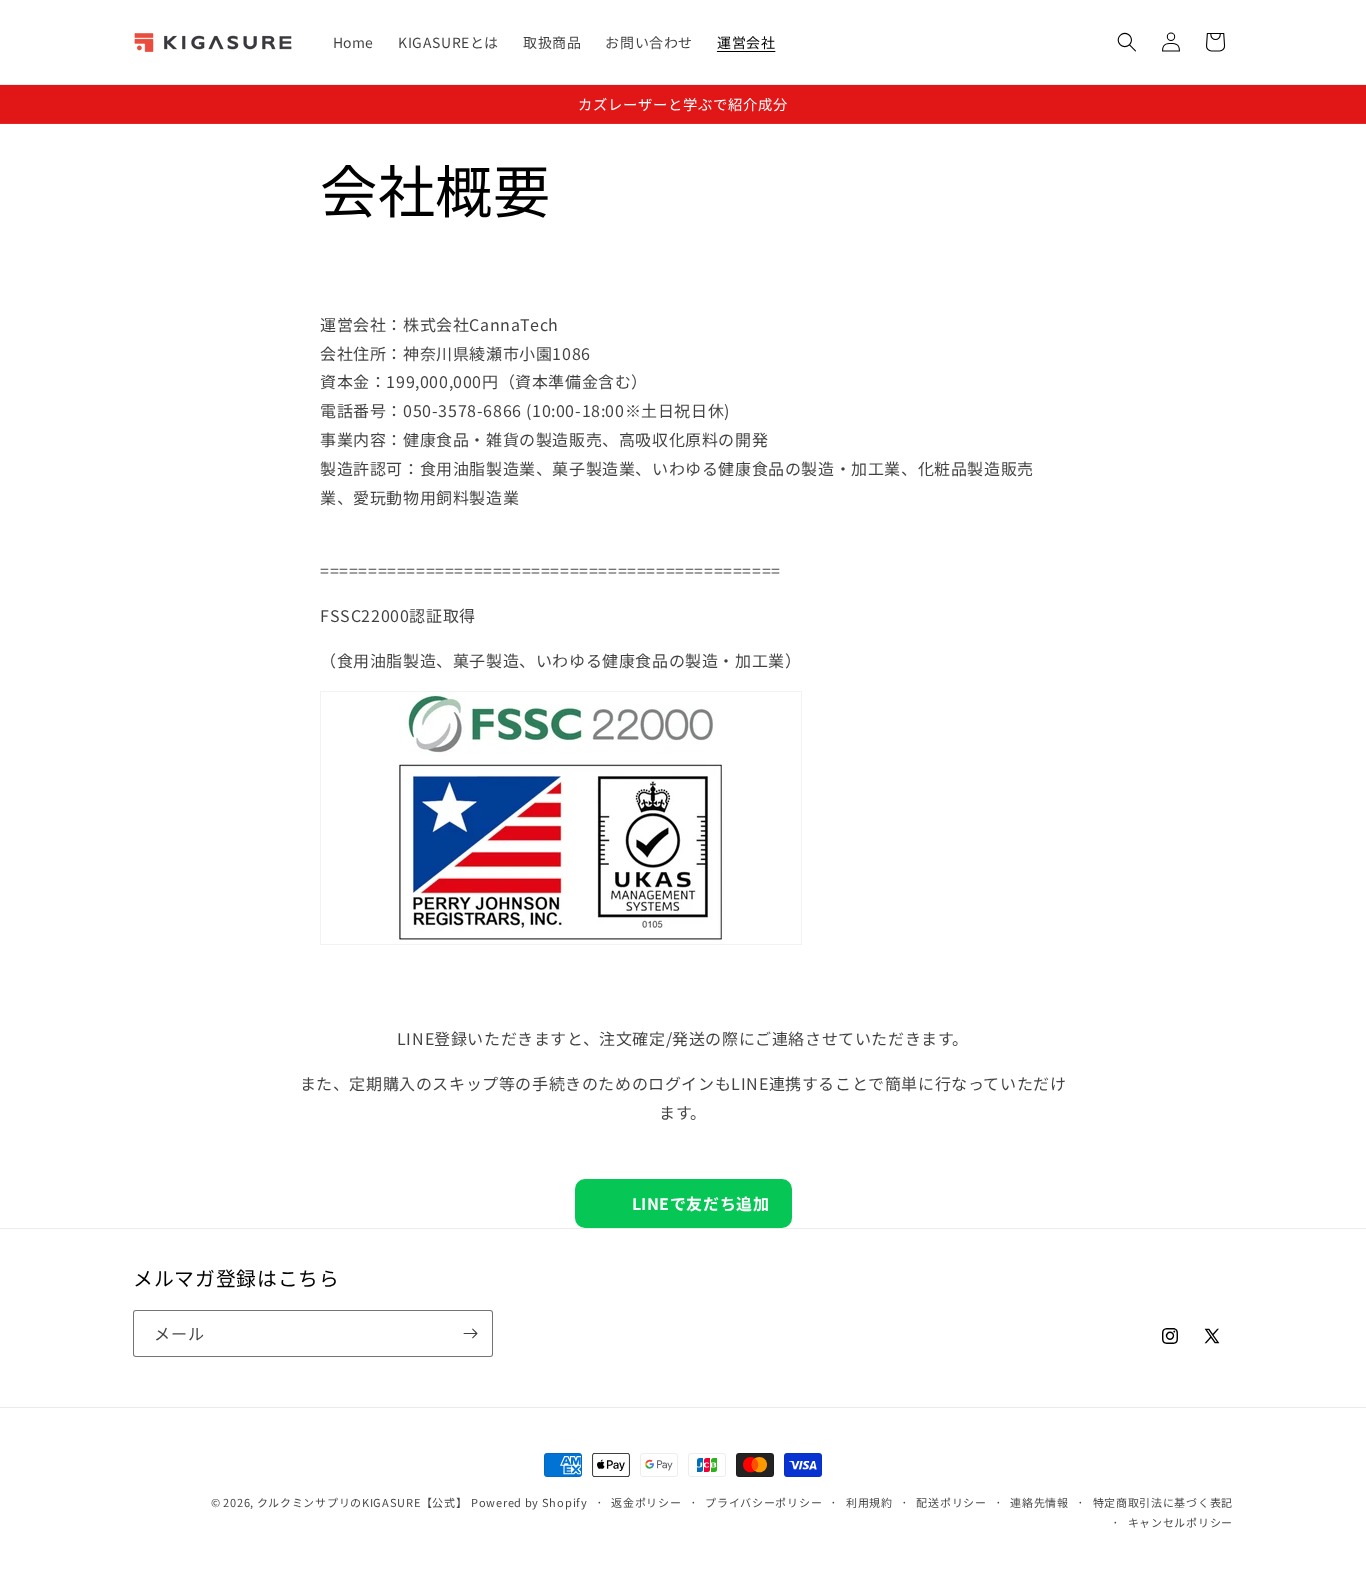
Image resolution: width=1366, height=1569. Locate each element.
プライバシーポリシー (763, 1502)
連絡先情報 (1039, 1502)
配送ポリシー (951, 1502)
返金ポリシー (646, 1502)
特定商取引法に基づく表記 (1163, 1502)
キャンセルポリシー (1180, 1522)
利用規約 (869, 1502)
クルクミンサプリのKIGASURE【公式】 (362, 1502)
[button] (1127, 42)
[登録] (470, 1333)
